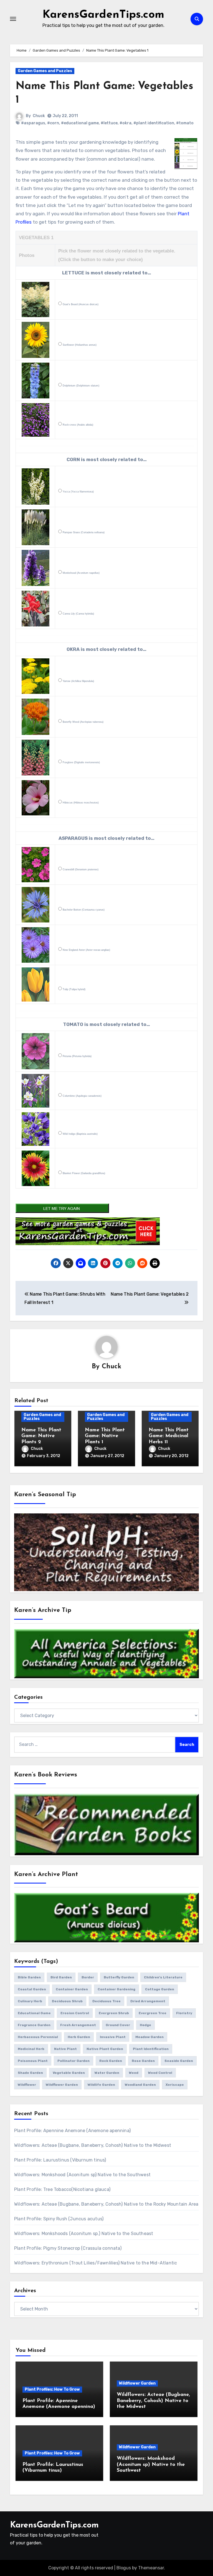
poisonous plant (33, 2061)
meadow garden (149, 2037)
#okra (125, 123)
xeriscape (175, 2085)
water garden (107, 2073)
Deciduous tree (106, 2001)
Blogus (124, 2568)
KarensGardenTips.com (103, 15)
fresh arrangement (78, 2025)
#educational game (80, 123)
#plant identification (154, 123)
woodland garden (140, 2085)
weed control (160, 2073)
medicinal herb (31, 2049)
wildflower (27, 2085)
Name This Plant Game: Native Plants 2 (41, 1436)
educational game (34, 2013)
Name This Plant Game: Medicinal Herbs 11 (169, 1436)
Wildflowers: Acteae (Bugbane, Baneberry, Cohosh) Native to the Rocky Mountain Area (106, 2204)
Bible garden (29, 1977)
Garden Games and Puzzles (45, 71)
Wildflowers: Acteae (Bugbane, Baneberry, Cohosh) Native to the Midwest (93, 2145)
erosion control (75, 2013)
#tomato (185, 123)
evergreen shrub (114, 2013)
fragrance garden (34, 2025)
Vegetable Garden (69, 2073)
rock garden (111, 2061)
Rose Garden (143, 2061)
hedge (145, 2025)
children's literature (163, 1977)
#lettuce (109, 123)
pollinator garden (73, 2061)
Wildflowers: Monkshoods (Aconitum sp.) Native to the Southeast (84, 2234)
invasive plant (113, 2037)
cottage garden (160, 1989)
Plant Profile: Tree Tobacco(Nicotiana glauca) (62, 2189)
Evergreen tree (153, 2013)
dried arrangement (148, 2001)
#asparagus (33, 123)
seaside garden (179, 2061)
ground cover (118, 2025)
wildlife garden (101, 2085)
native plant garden (105, 2049)
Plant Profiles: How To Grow (52, 2389)
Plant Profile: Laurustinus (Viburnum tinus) (60, 2160)
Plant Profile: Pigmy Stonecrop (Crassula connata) (68, 2248)
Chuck (39, 116)
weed (134, 2073)
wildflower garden (62, 2085)
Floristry (184, 2013)
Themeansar (151, 2568)
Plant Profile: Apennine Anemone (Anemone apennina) (72, 2131)
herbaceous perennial (38, 2037)
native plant (65, 2049)
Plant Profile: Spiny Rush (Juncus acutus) (59, 2219)
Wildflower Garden (137, 2383)
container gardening (116, 1989)
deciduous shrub (67, 2001)
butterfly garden (119, 1977)
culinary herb (30, 2001)
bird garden (61, 1977)
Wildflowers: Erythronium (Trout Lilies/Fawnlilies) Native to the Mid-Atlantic (96, 2263)
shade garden (30, 2073)
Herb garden (79, 2037)
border (88, 1977)
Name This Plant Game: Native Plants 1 (105, 1436)
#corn (53, 123)
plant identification (151, 2049)
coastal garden (32, 1989)
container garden (72, 1989)
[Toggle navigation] (13, 19)
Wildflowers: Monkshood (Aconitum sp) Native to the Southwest (82, 2175)
